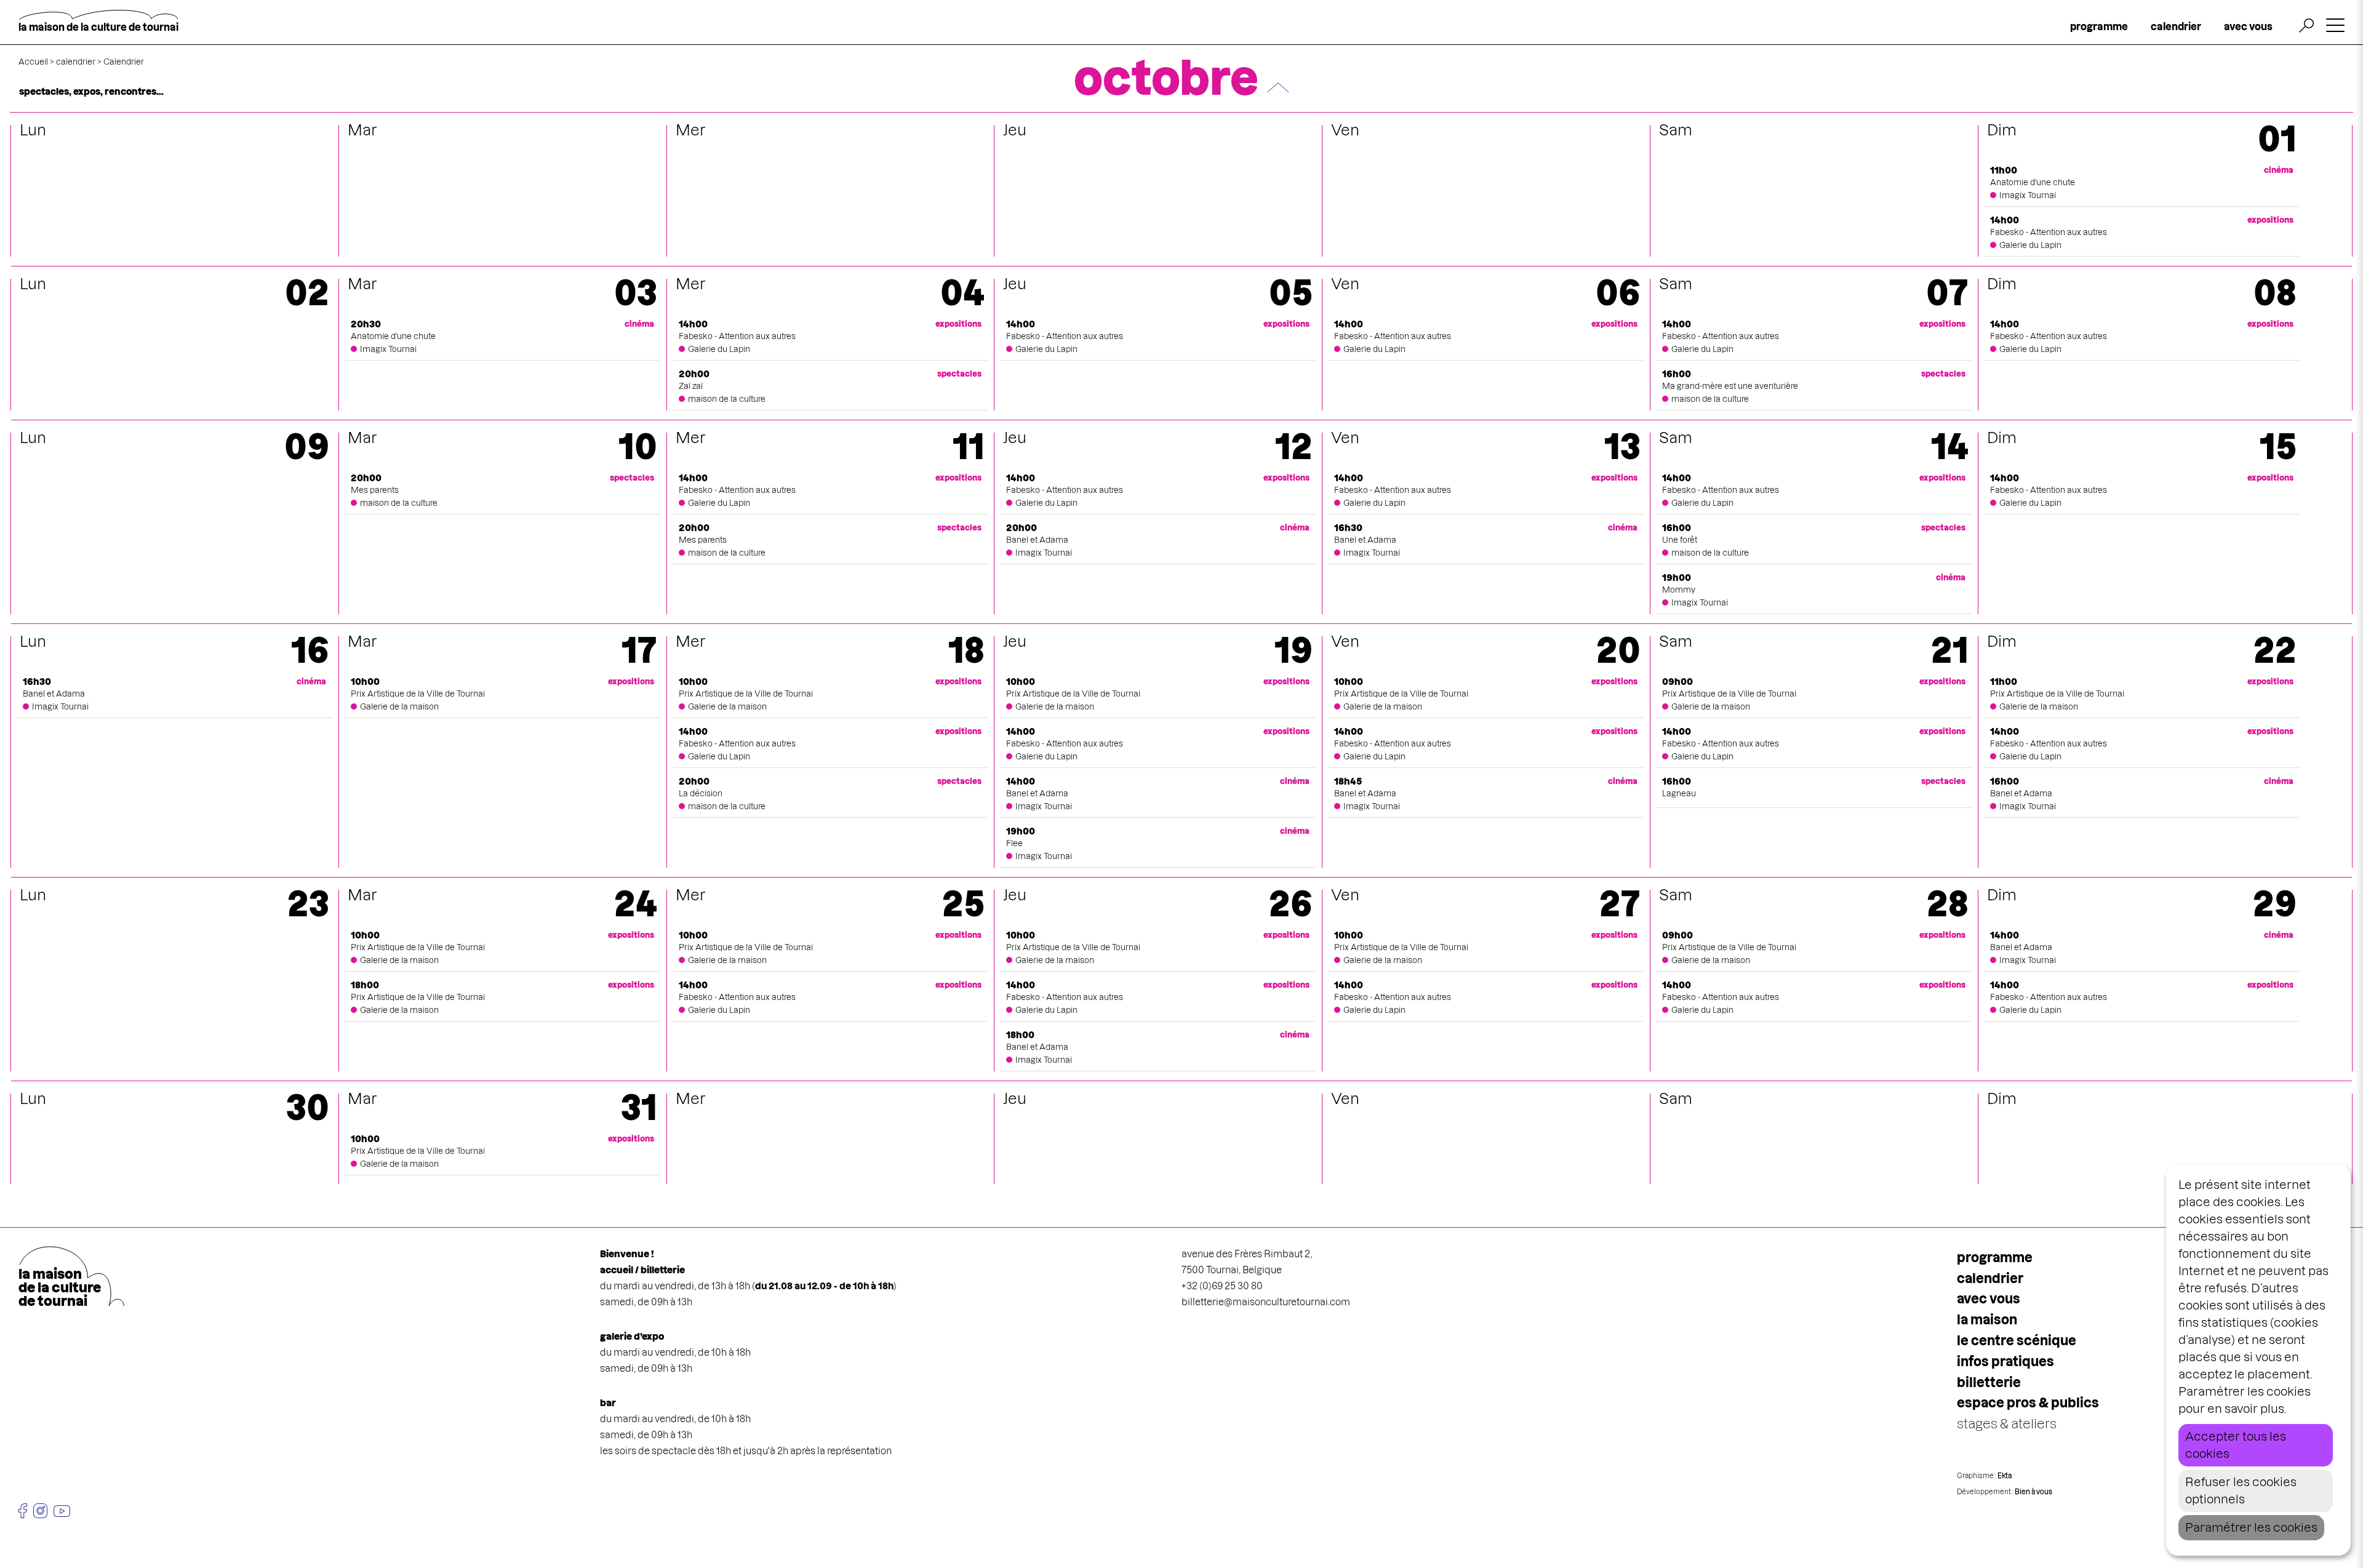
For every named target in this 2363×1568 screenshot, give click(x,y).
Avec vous (1989, 1299)
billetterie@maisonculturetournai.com (1266, 1302)
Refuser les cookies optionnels (2241, 1491)
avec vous (2248, 26)
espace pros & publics (2028, 1403)
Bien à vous (2033, 1492)
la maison (1987, 1320)
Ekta (2005, 1476)
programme (2099, 26)
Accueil (33, 62)
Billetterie (1989, 1382)
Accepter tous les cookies (2236, 1445)
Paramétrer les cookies (2251, 1528)
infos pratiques (2005, 1362)
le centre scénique (2017, 1341)
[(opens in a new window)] (23, 1511)
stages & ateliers (2007, 1424)
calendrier (2176, 26)
